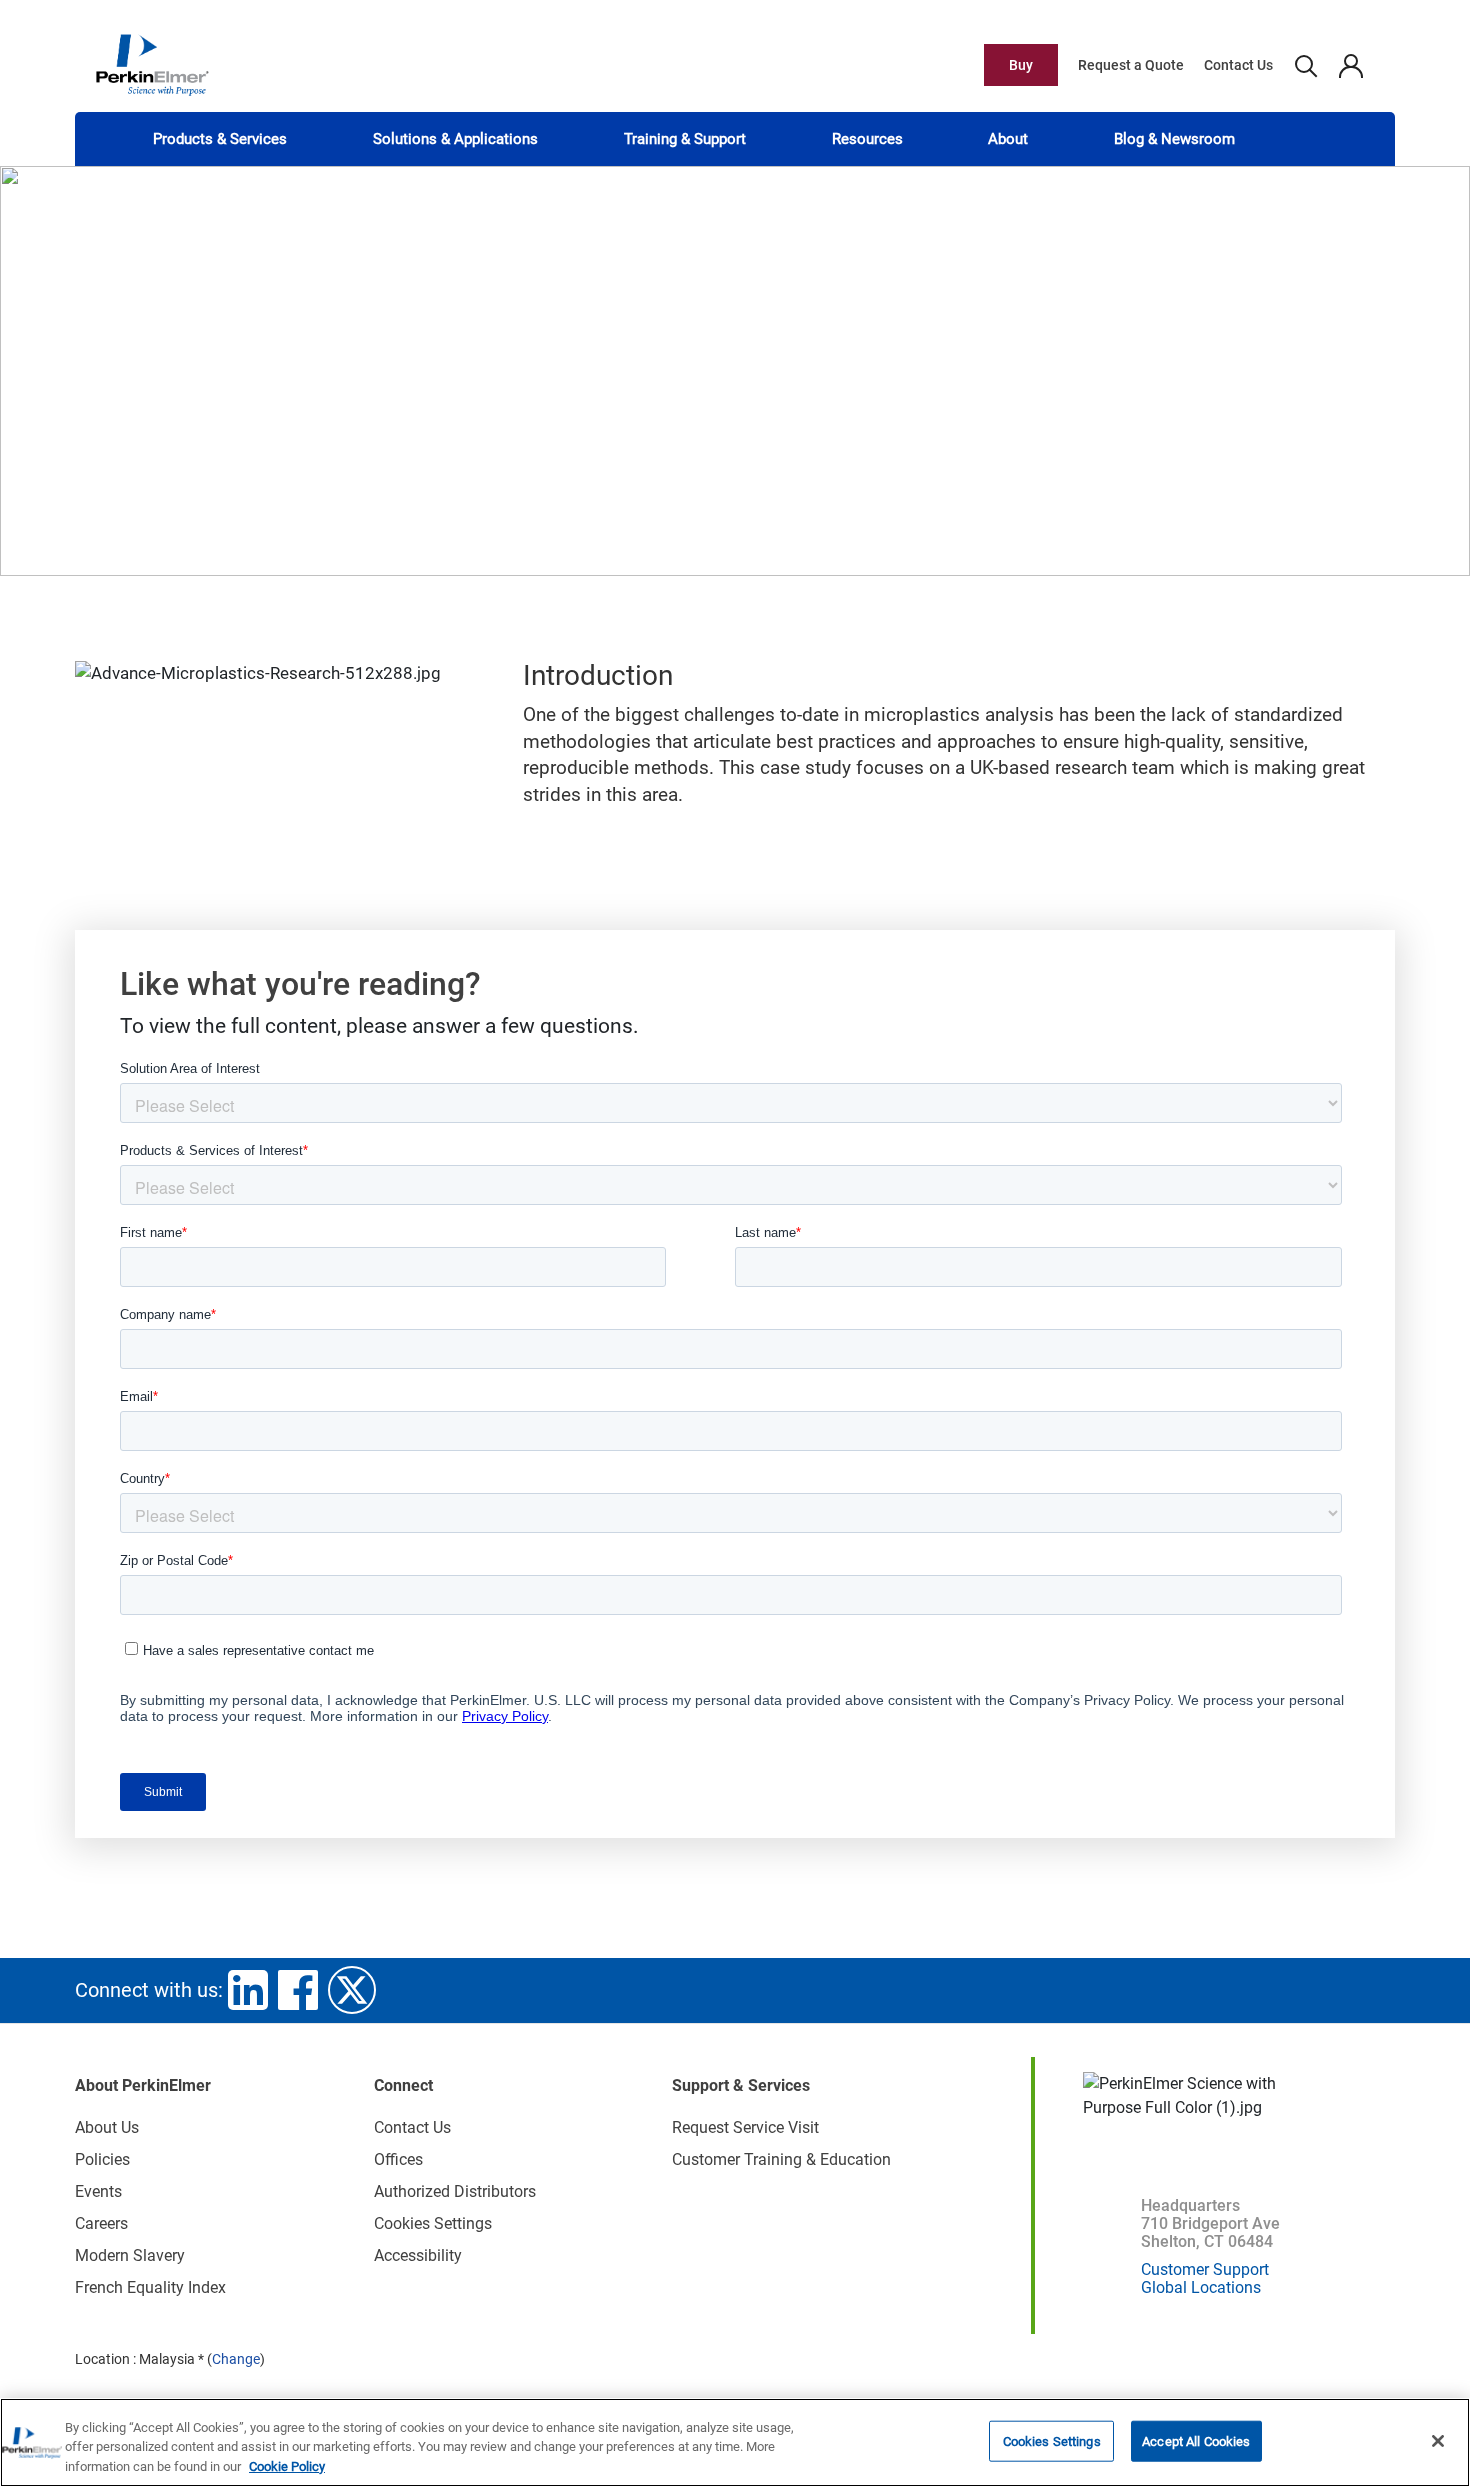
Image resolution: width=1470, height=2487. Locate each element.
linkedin (248, 1990)
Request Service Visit (745, 2127)
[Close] (1438, 2441)
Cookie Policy (287, 2466)
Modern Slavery (130, 2255)
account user (1350, 65)
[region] (735, 2442)
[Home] (152, 64)
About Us (107, 2127)
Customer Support (1205, 2269)
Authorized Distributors (455, 2191)
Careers (101, 2223)
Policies (102, 2159)
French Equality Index (150, 2287)
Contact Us (1238, 65)
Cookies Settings (1052, 2440)
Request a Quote (1131, 65)
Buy (1021, 65)
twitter (352, 1990)
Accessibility (418, 2255)
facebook (298, 1990)
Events (98, 2191)
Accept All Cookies (1196, 2440)
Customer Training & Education (781, 2159)
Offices (398, 2159)
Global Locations (1201, 2287)
